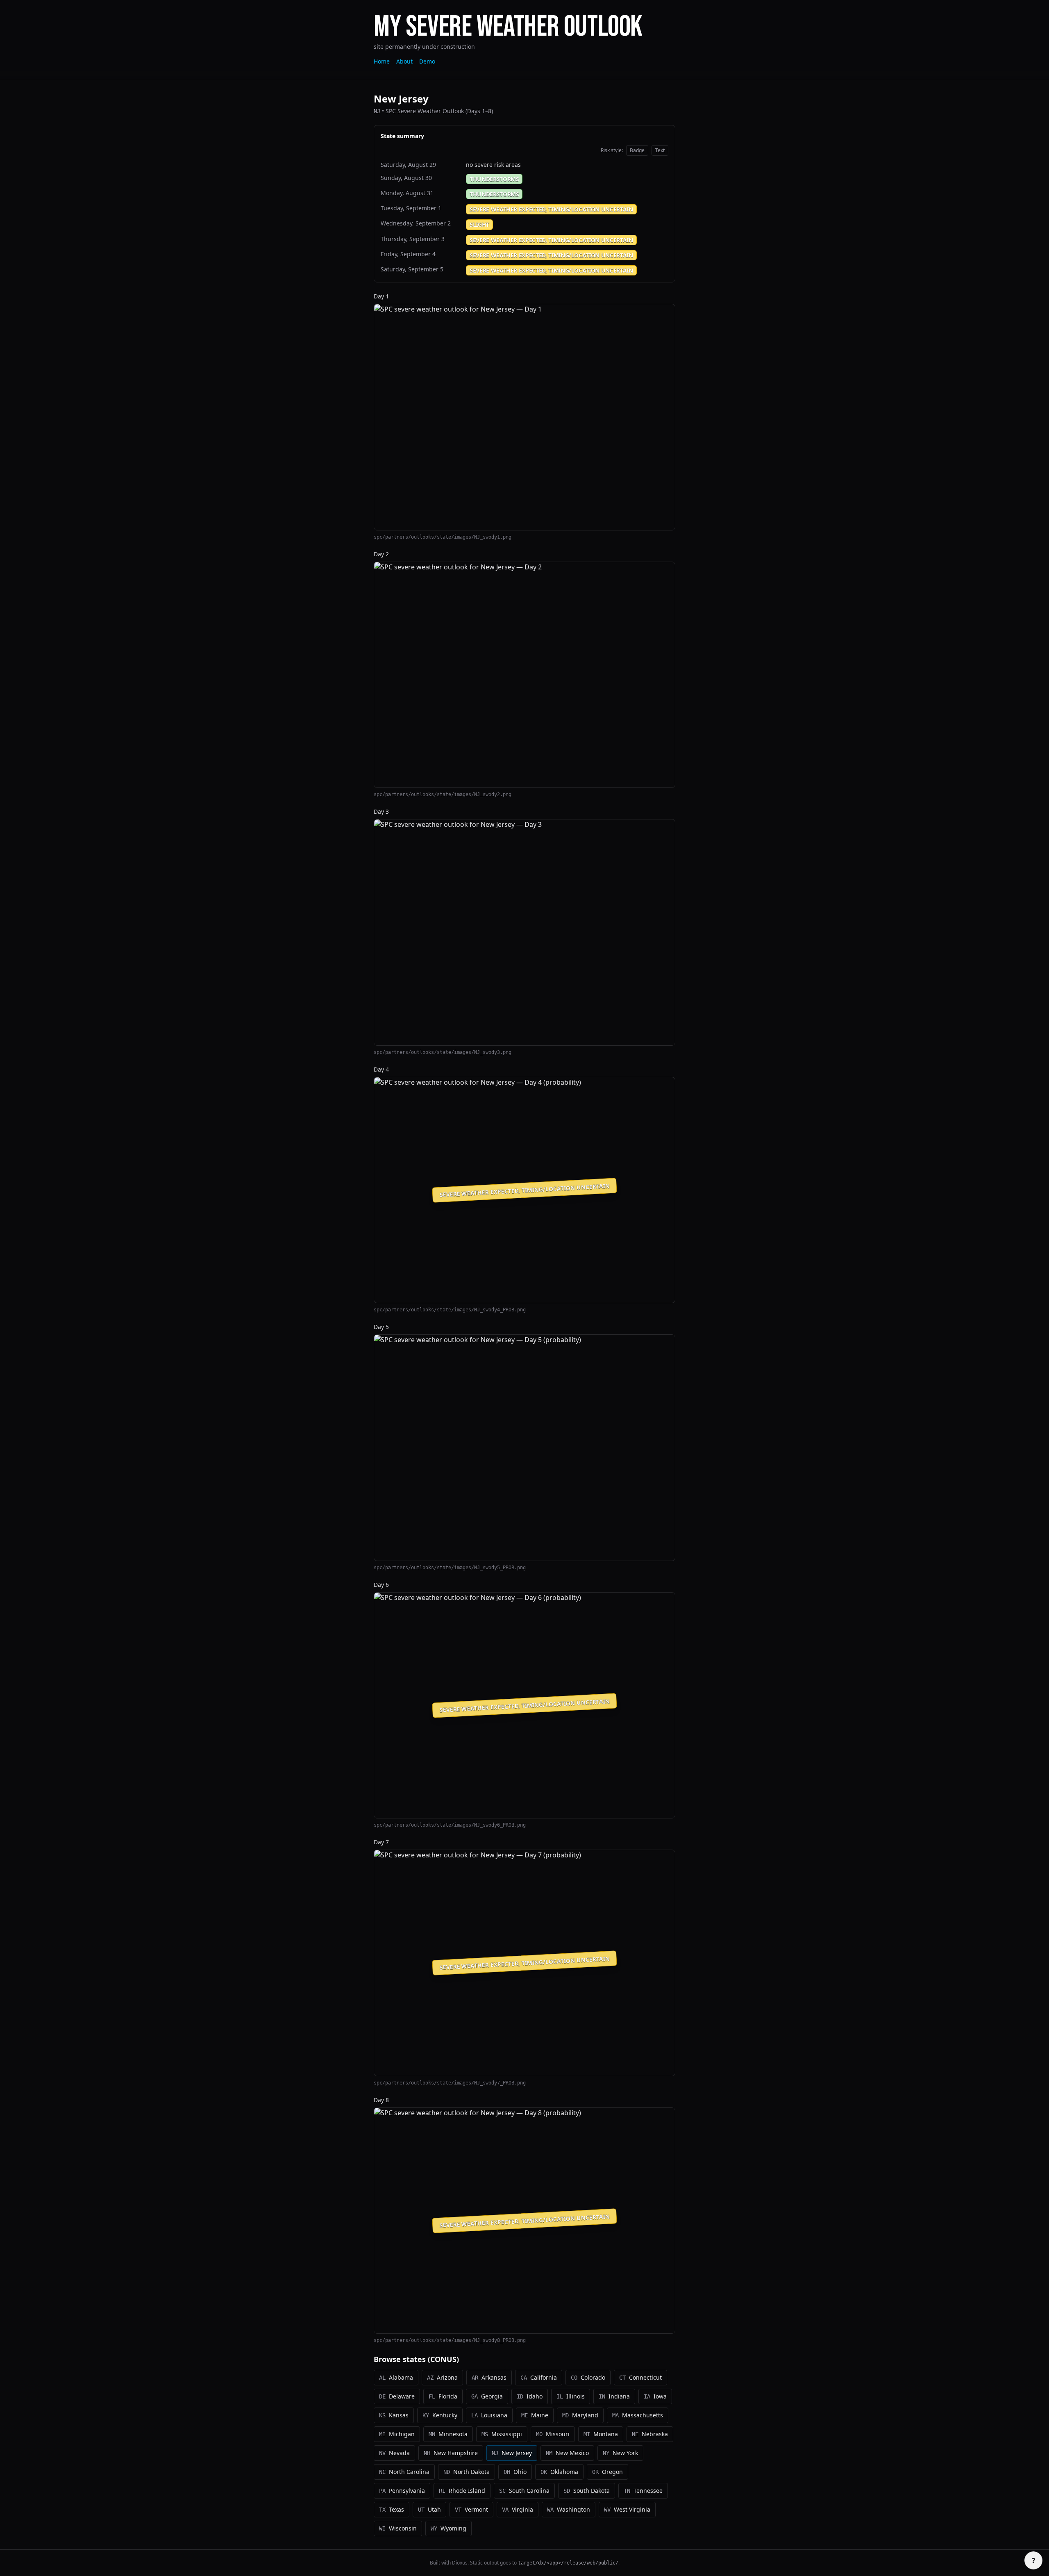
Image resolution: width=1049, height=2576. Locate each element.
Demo (427, 61)
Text (660, 150)
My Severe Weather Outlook (508, 27)
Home (382, 61)
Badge (637, 150)
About (404, 61)
